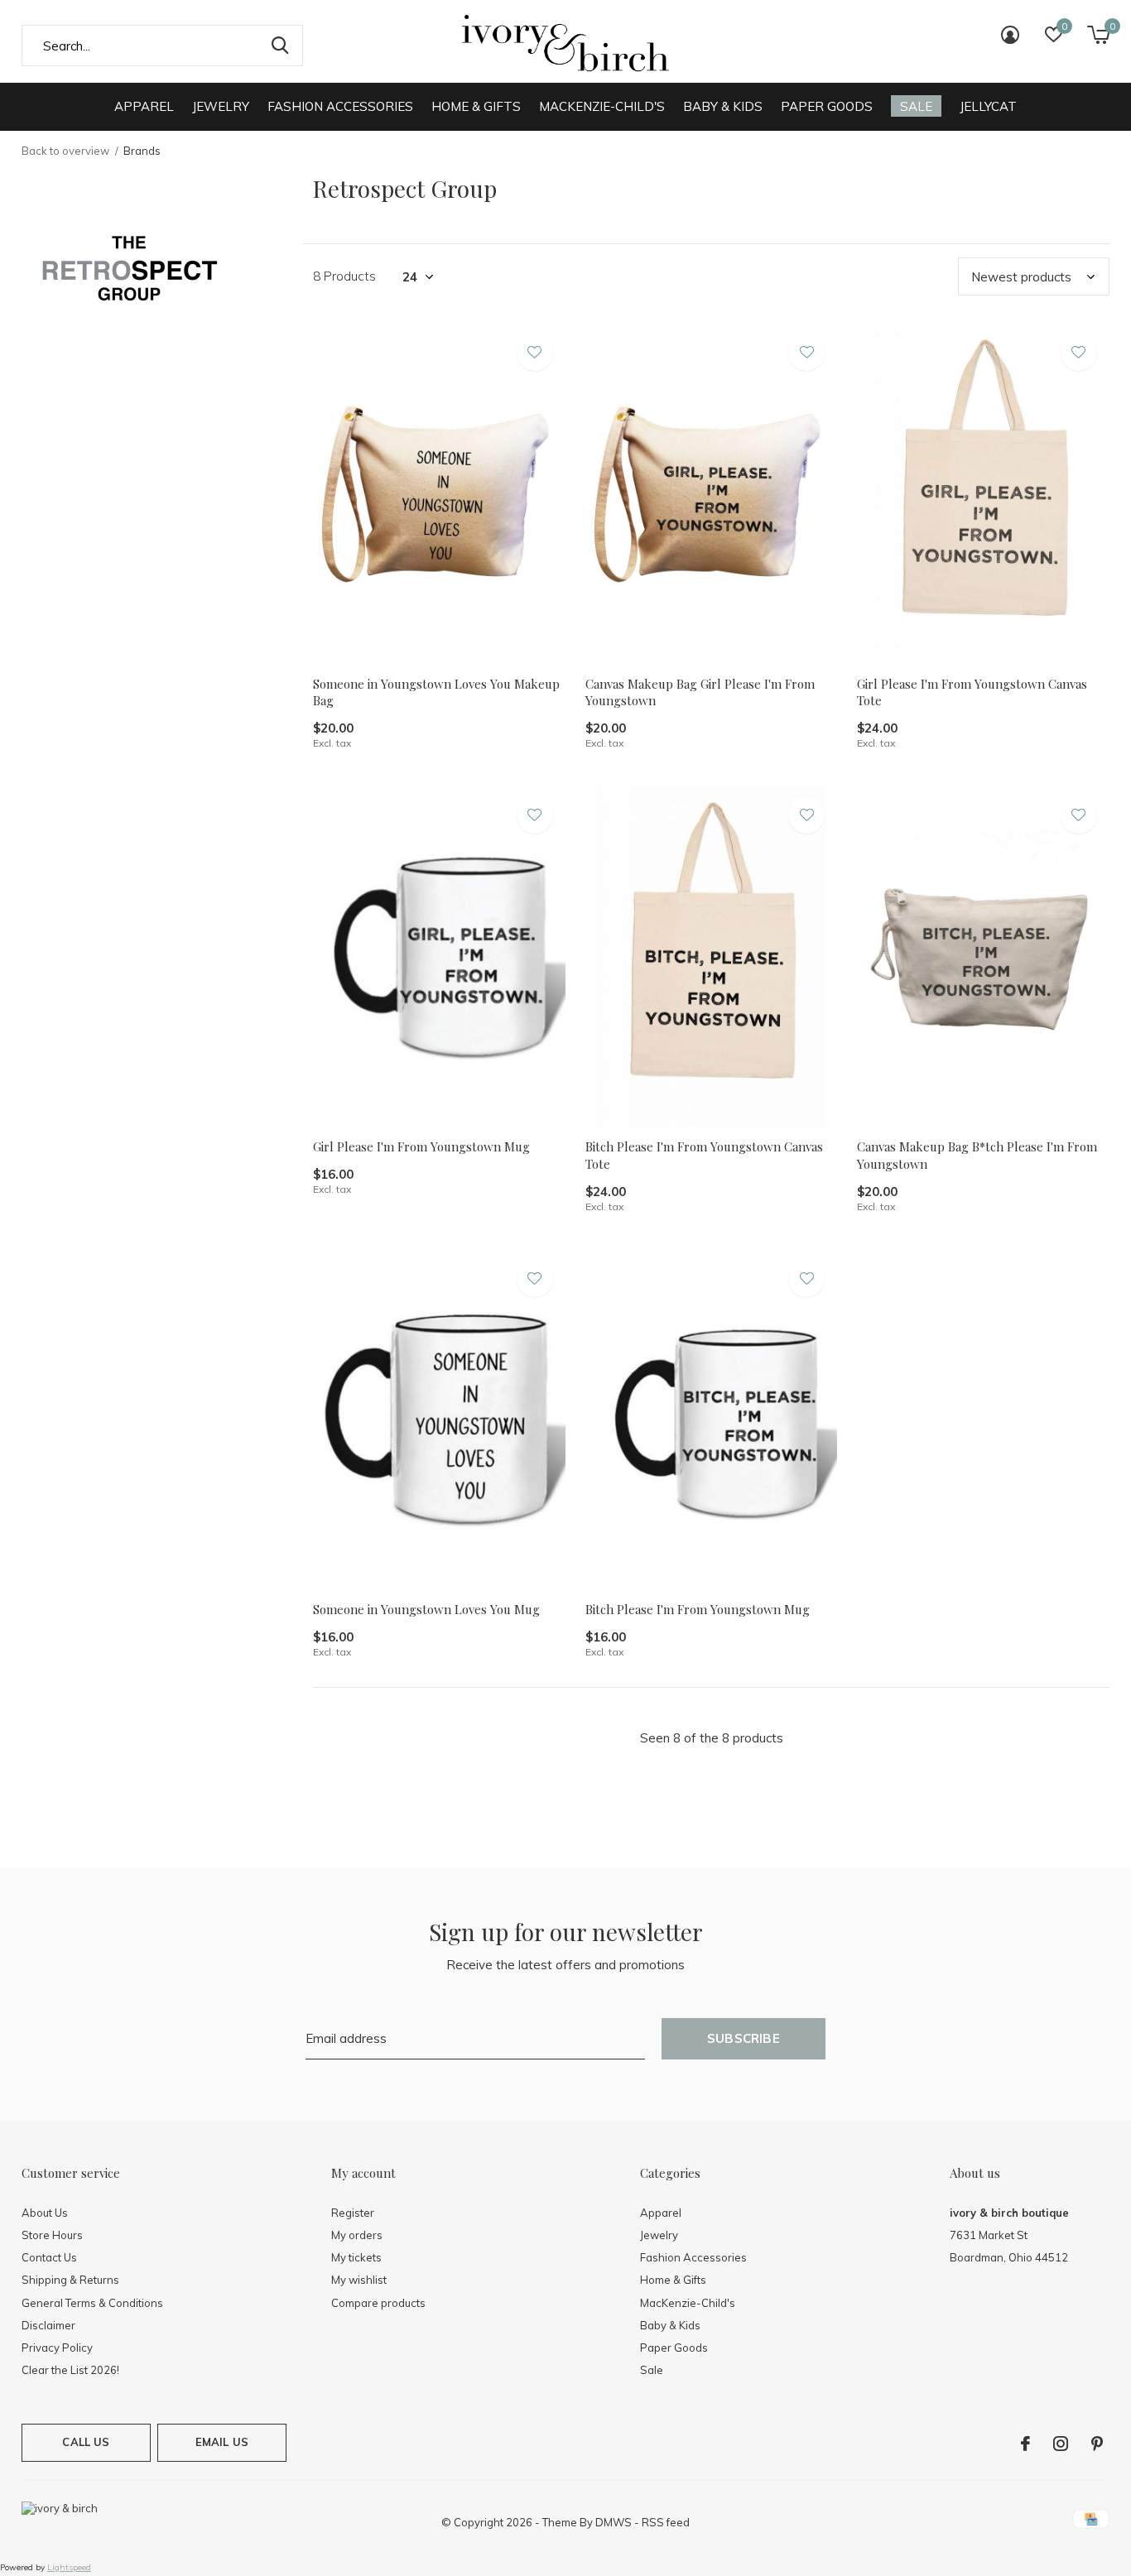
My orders (357, 2235)
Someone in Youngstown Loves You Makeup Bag (436, 692)
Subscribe (744, 2038)
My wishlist (359, 2280)
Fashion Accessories (340, 106)
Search (280, 46)
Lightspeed (69, 2567)
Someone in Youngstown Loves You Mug (426, 1609)
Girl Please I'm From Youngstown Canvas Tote (972, 692)
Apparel (144, 106)
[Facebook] (1025, 2444)
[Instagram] (1061, 2444)
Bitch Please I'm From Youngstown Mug (698, 1609)
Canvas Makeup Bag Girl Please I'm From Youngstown (700, 692)
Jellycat (988, 106)
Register (353, 2213)
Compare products (378, 2303)
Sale (916, 106)
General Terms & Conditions (92, 2303)
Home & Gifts (476, 106)
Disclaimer (48, 2325)
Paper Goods (827, 106)
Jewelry (221, 106)
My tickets (356, 2257)
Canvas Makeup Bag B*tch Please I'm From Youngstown (977, 1155)
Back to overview (65, 151)
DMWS (614, 2522)
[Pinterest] (1097, 2444)
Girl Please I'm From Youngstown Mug (421, 1146)
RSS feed (666, 2522)
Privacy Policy (57, 2348)
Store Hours (52, 2235)
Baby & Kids (723, 106)
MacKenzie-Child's (602, 106)
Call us (86, 2442)
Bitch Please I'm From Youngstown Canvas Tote (704, 1155)
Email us (222, 2442)
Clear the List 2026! (70, 2370)
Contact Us (49, 2257)
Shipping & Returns (70, 2280)
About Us (45, 2213)
